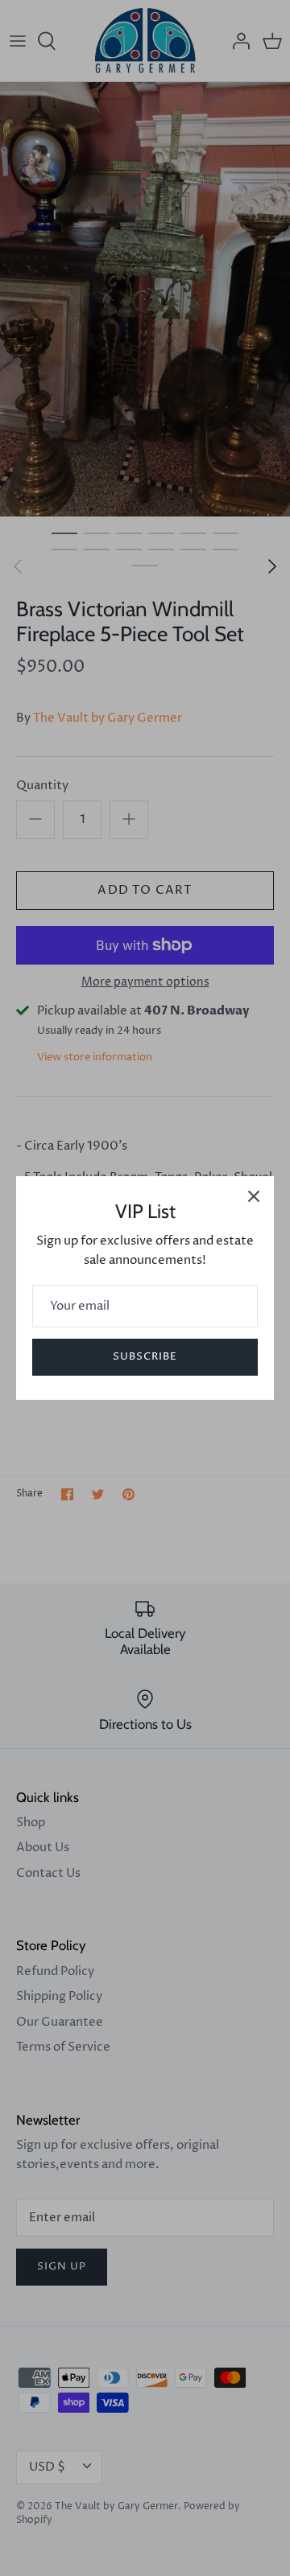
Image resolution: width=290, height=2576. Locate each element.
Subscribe (145, 1356)
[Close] (254, 1196)
